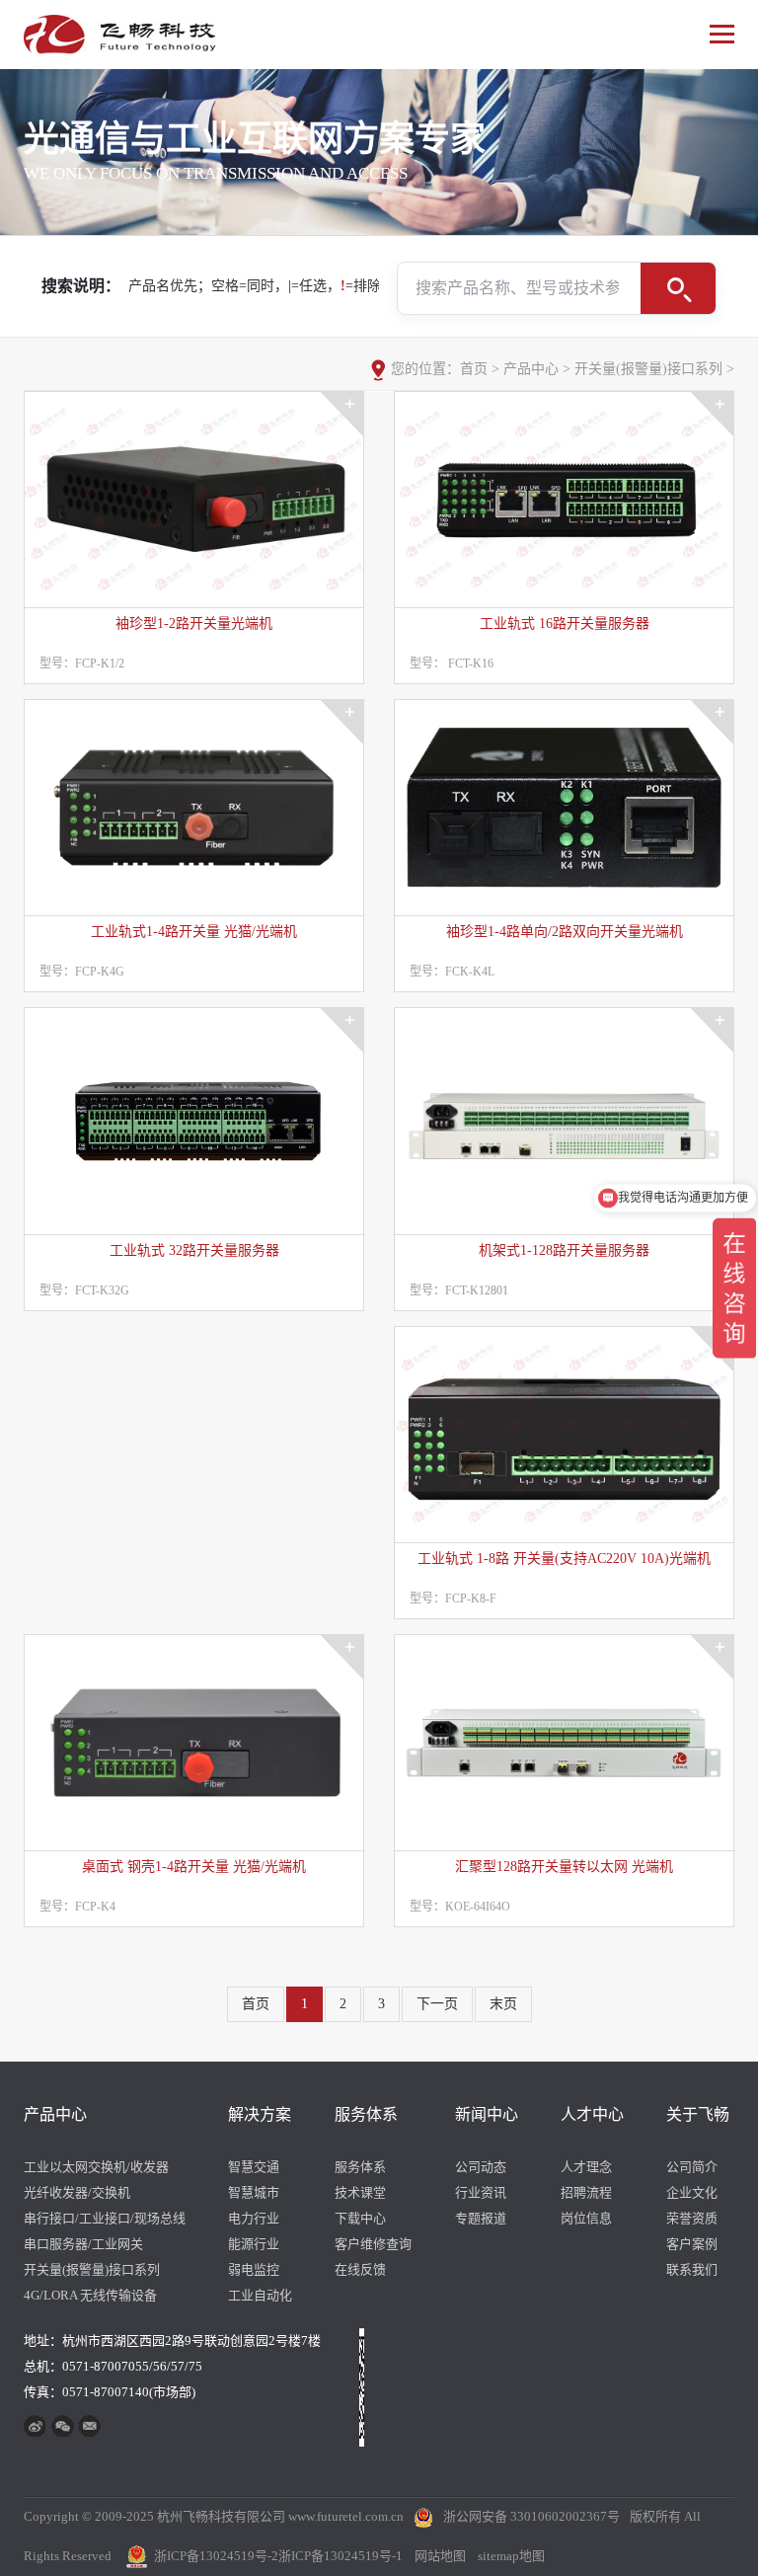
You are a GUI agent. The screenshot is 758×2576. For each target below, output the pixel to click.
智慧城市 (254, 2192)
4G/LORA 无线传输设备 (90, 2295)
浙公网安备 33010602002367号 (531, 2516)
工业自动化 (260, 2295)
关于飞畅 (698, 2114)
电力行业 (254, 2218)
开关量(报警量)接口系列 (648, 369)
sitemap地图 (511, 2556)
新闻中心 (487, 2114)
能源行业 (254, 2244)
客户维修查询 (373, 2244)
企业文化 (692, 2192)
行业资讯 (481, 2192)
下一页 (437, 2004)
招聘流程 (586, 2192)
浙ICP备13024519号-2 (216, 2556)
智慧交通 (254, 2167)
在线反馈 (360, 2269)
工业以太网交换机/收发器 (96, 2167)
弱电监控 (254, 2269)
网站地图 (440, 2556)
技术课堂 (360, 2192)
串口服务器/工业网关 (83, 2244)
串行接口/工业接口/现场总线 (105, 2218)
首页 (474, 369)
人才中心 (592, 2114)
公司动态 (481, 2167)
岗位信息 (586, 2218)
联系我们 (692, 2269)
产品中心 (531, 369)
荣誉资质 (692, 2218)
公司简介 (692, 2167)
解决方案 (260, 2114)
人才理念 (586, 2167)
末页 (503, 2004)
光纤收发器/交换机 (77, 2192)
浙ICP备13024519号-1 (341, 2556)
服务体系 (366, 2114)
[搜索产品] (678, 288)
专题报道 (481, 2218)
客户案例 (692, 2244)
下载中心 (360, 2218)
